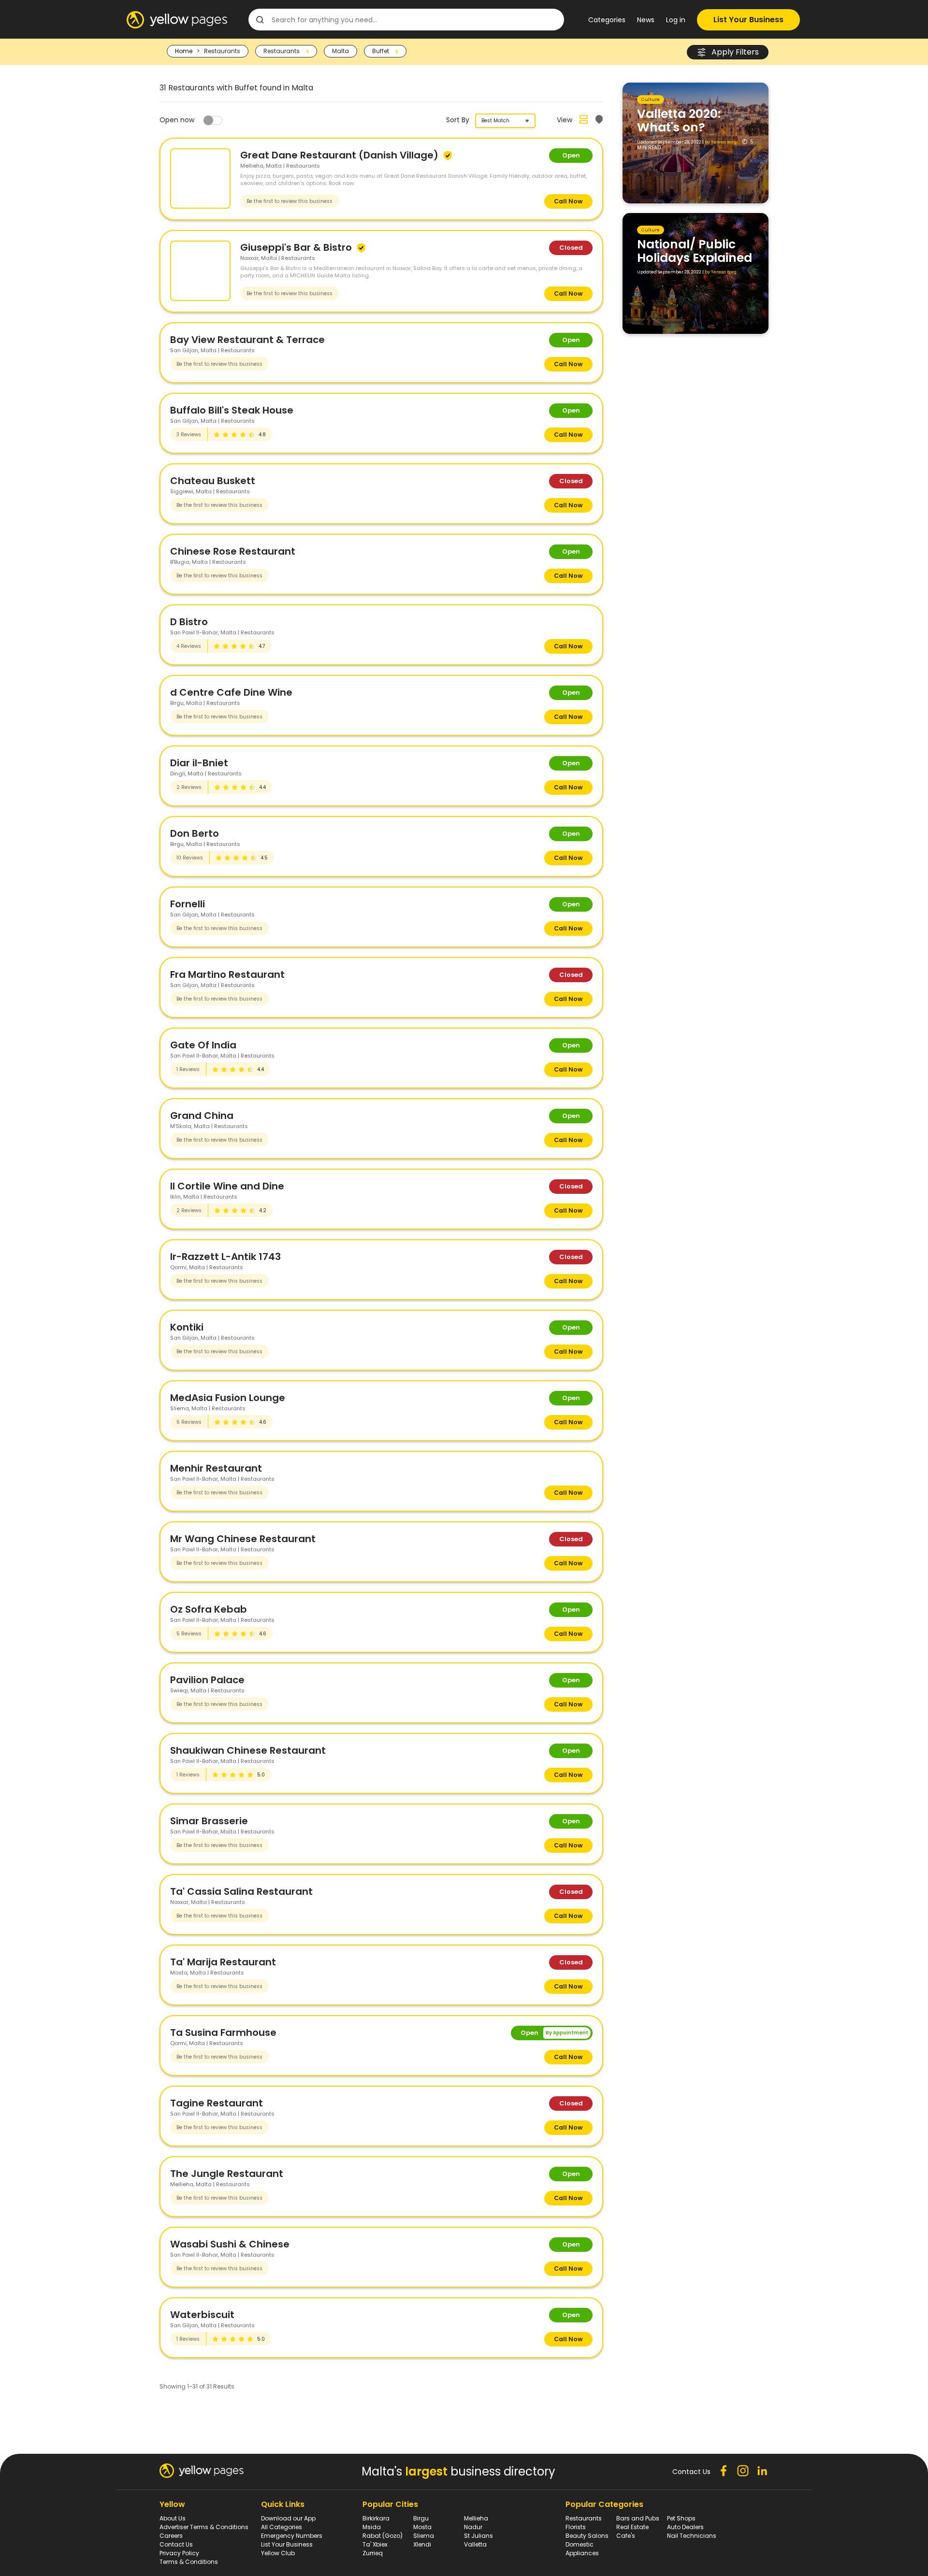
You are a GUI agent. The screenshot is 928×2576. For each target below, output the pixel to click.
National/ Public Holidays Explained (695, 251)
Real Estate (632, 2527)
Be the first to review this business (290, 201)
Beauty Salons (587, 2536)
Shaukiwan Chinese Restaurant (248, 1750)
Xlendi (422, 2544)
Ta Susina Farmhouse (223, 2032)
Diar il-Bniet (199, 763)
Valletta (475, 2544)
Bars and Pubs (638, 2518)
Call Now (568, 201)
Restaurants (584, 2518)
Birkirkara (376, 2518)
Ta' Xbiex (375, 2544)
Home (184, 51)
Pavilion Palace (207, 1680)
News (646, 20)
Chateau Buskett (213, 481)
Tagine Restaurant (217, 2103)
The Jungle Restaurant (227, 2174)
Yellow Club (278, 2553)
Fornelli (188, 904)
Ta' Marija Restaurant (223, 1962)
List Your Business (748, 20)
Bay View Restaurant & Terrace (247, 340)
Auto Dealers (685, 2527)
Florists (576, 2527)
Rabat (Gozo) (383, 2536)
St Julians (478, 2536)
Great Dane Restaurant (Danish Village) (341, 155)
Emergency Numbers (292, 2536)
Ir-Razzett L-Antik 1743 (225, 1257)
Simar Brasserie (209, 1821)
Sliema (424, 2536)
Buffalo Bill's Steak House (232, 410)
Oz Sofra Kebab (209, 1609)
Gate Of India (203, 1045)
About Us (173, 2518)
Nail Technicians (692, 2536)
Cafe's (626, 2536)
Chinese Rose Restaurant (233, 551)
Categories (607, 20)
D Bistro (189, 622)
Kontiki (187, 1327)
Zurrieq (373, 2553)
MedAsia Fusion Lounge (228, 1398)
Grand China (202, 1116)
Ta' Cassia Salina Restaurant (241, 1891)
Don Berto (195, 833)
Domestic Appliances (582, 2549)
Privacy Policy (179, 2553)
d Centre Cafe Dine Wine (231, 692)
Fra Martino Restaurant (227, 974)
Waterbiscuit (202, 2315)
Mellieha (476, 2518)
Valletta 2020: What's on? (679, 121)
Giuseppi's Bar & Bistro (297, 247)
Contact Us (176, 2544)
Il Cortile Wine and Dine (227, 1186)
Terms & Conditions (189, 2562)
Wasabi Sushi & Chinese (230, 2244)
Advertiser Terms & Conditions (204, 2527)
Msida (372, 2527)
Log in (676, 20)
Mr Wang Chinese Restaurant (243, 1539)
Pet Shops (681, 2518)
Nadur (473, 2527)
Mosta (422, 2527)
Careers (171, 2536)
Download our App (288, 2518)
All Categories (282, 2527)
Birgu (421, 2518)
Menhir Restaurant (216, 1468)
